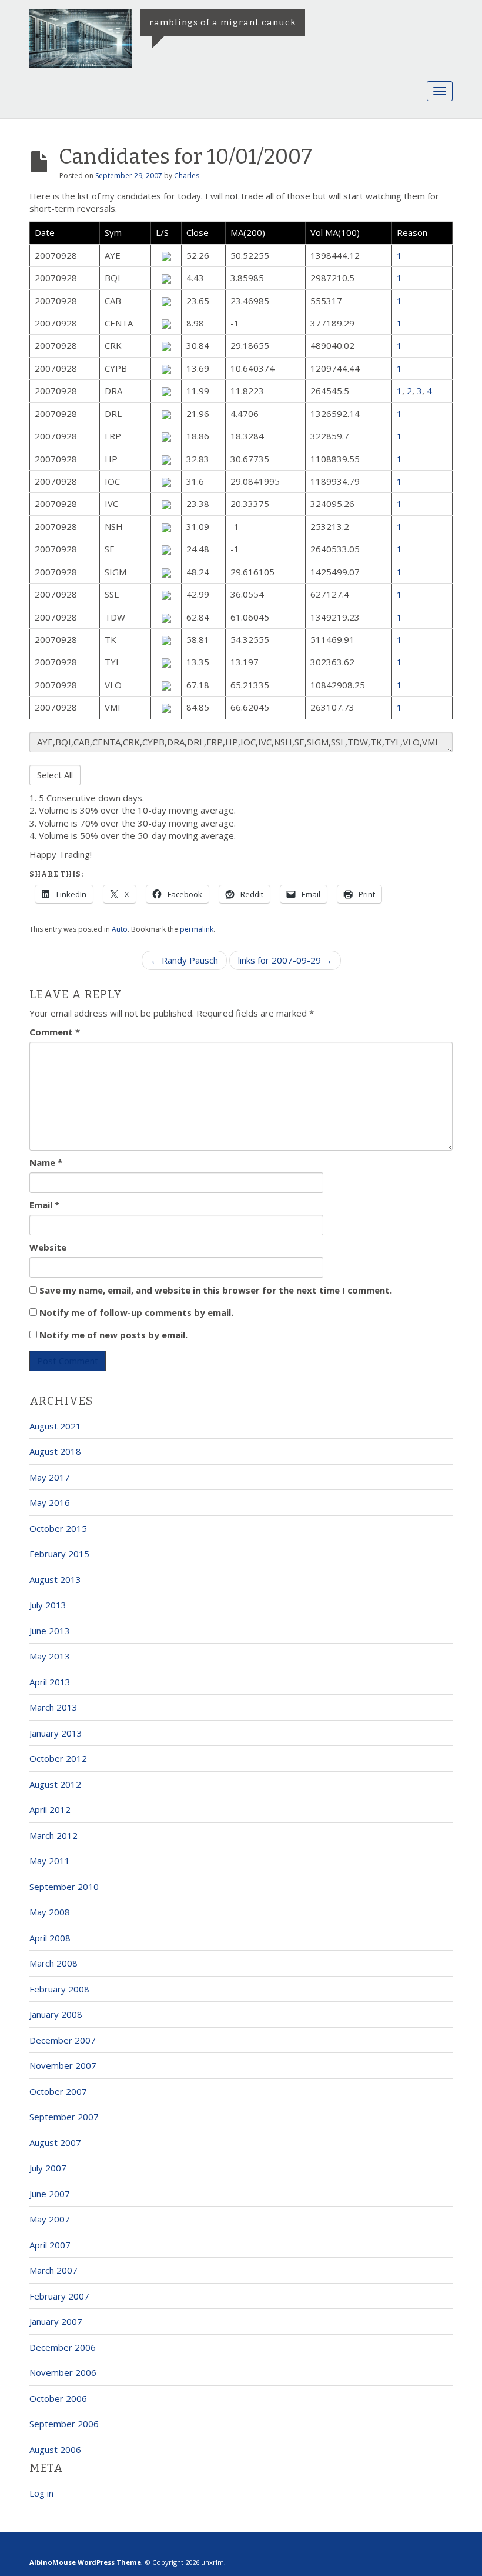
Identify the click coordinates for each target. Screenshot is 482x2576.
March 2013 (53, 1707)
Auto (120, 929)
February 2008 (59, 1989)
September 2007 (64, 2117)
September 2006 (64, 2424)
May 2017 (50, 1477)
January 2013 (56, 1733)
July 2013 (48, 1605)
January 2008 (56, 2014)
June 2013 (50, 1631)
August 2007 (55, 2142)
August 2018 (55, 1451)
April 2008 (50, 1938)
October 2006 (58, 2398)
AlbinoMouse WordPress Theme (85, 2562)
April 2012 (50, 1809)
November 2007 (63, 2065)
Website (48, 1247)
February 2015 (59, 1554)
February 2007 (59, 2296)
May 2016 (50, 1502)
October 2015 (58, 1528)
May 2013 (50, 1656)
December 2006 (63, 2347)
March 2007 (53, 2270)
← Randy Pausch (184, 960)
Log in (41, 2493)
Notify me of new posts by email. (113, 1335)
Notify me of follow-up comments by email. (136, 1312)
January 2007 (56, 2321)
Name (46, 1162)
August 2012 (55, 1784)
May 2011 (50, 1861)
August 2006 (55, 2450)
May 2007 (50, 2219)
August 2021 (55, 1426)
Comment (55, 1032)
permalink (197, 929)
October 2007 (58, 2091)
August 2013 (55, 1579)
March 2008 (53, 1963)
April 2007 (50, 2245)
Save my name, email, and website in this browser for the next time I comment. (216, 1290)
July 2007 (48, 2168)
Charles (187, 176)
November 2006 (63, 2372)
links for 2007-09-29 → (285, 960)
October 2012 (58, 1758)
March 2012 (53, 1835)
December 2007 (63, 2040)
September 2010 (64, 1887)
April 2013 (50, 1682)
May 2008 (50, 1912)
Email (44, 1205)
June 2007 (50, 2194)
